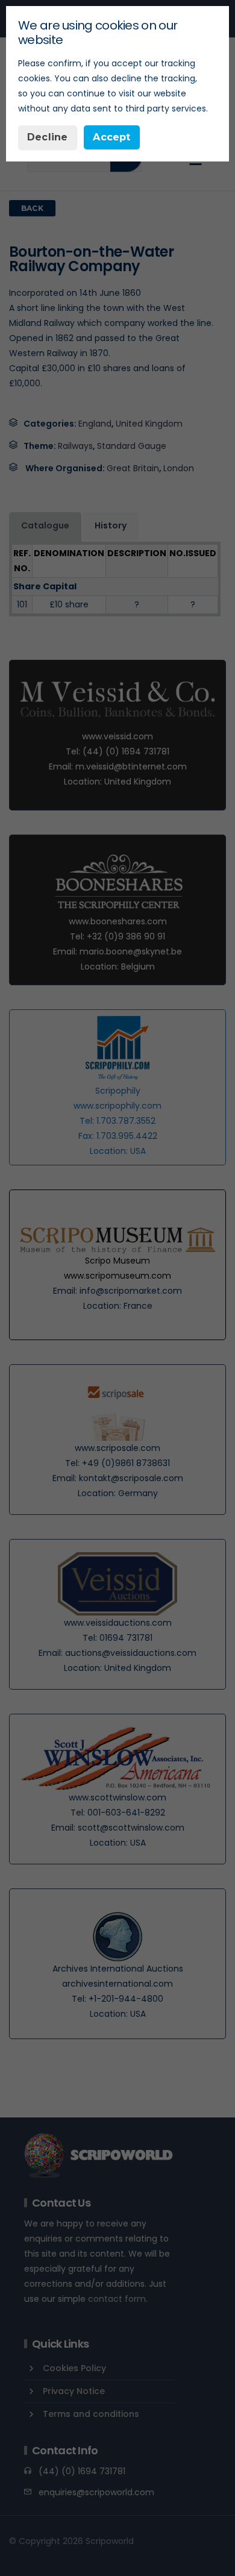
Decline (47, 137)
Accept (111, 137)
